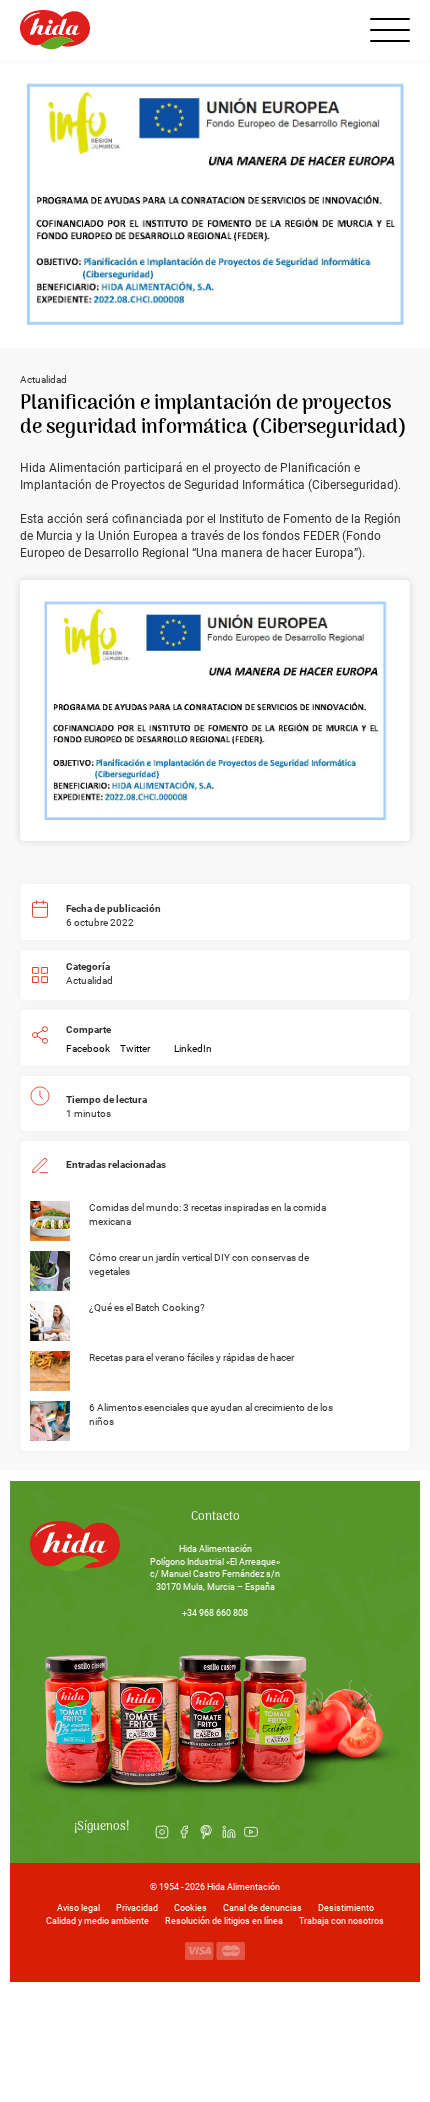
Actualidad (89, 980)
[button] (88, 1049)
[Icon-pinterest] (206, 1832)
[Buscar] (338, 30)
